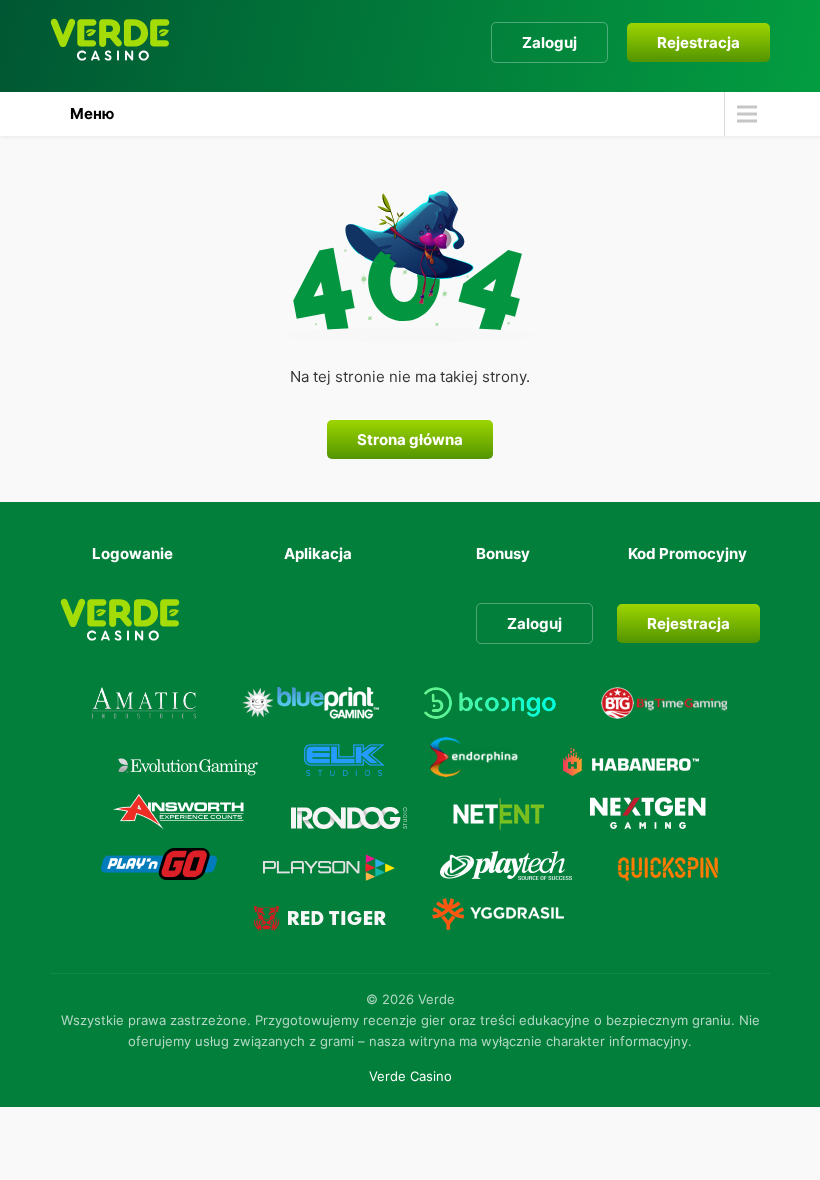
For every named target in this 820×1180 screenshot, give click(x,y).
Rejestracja (698, 42)
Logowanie (132, 553)
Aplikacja (318, 553)
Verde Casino (410, 1076)
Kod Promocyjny (687, 553)
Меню (92, 113)
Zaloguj (549, 42)
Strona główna (410, 439)
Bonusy (503, 553)
